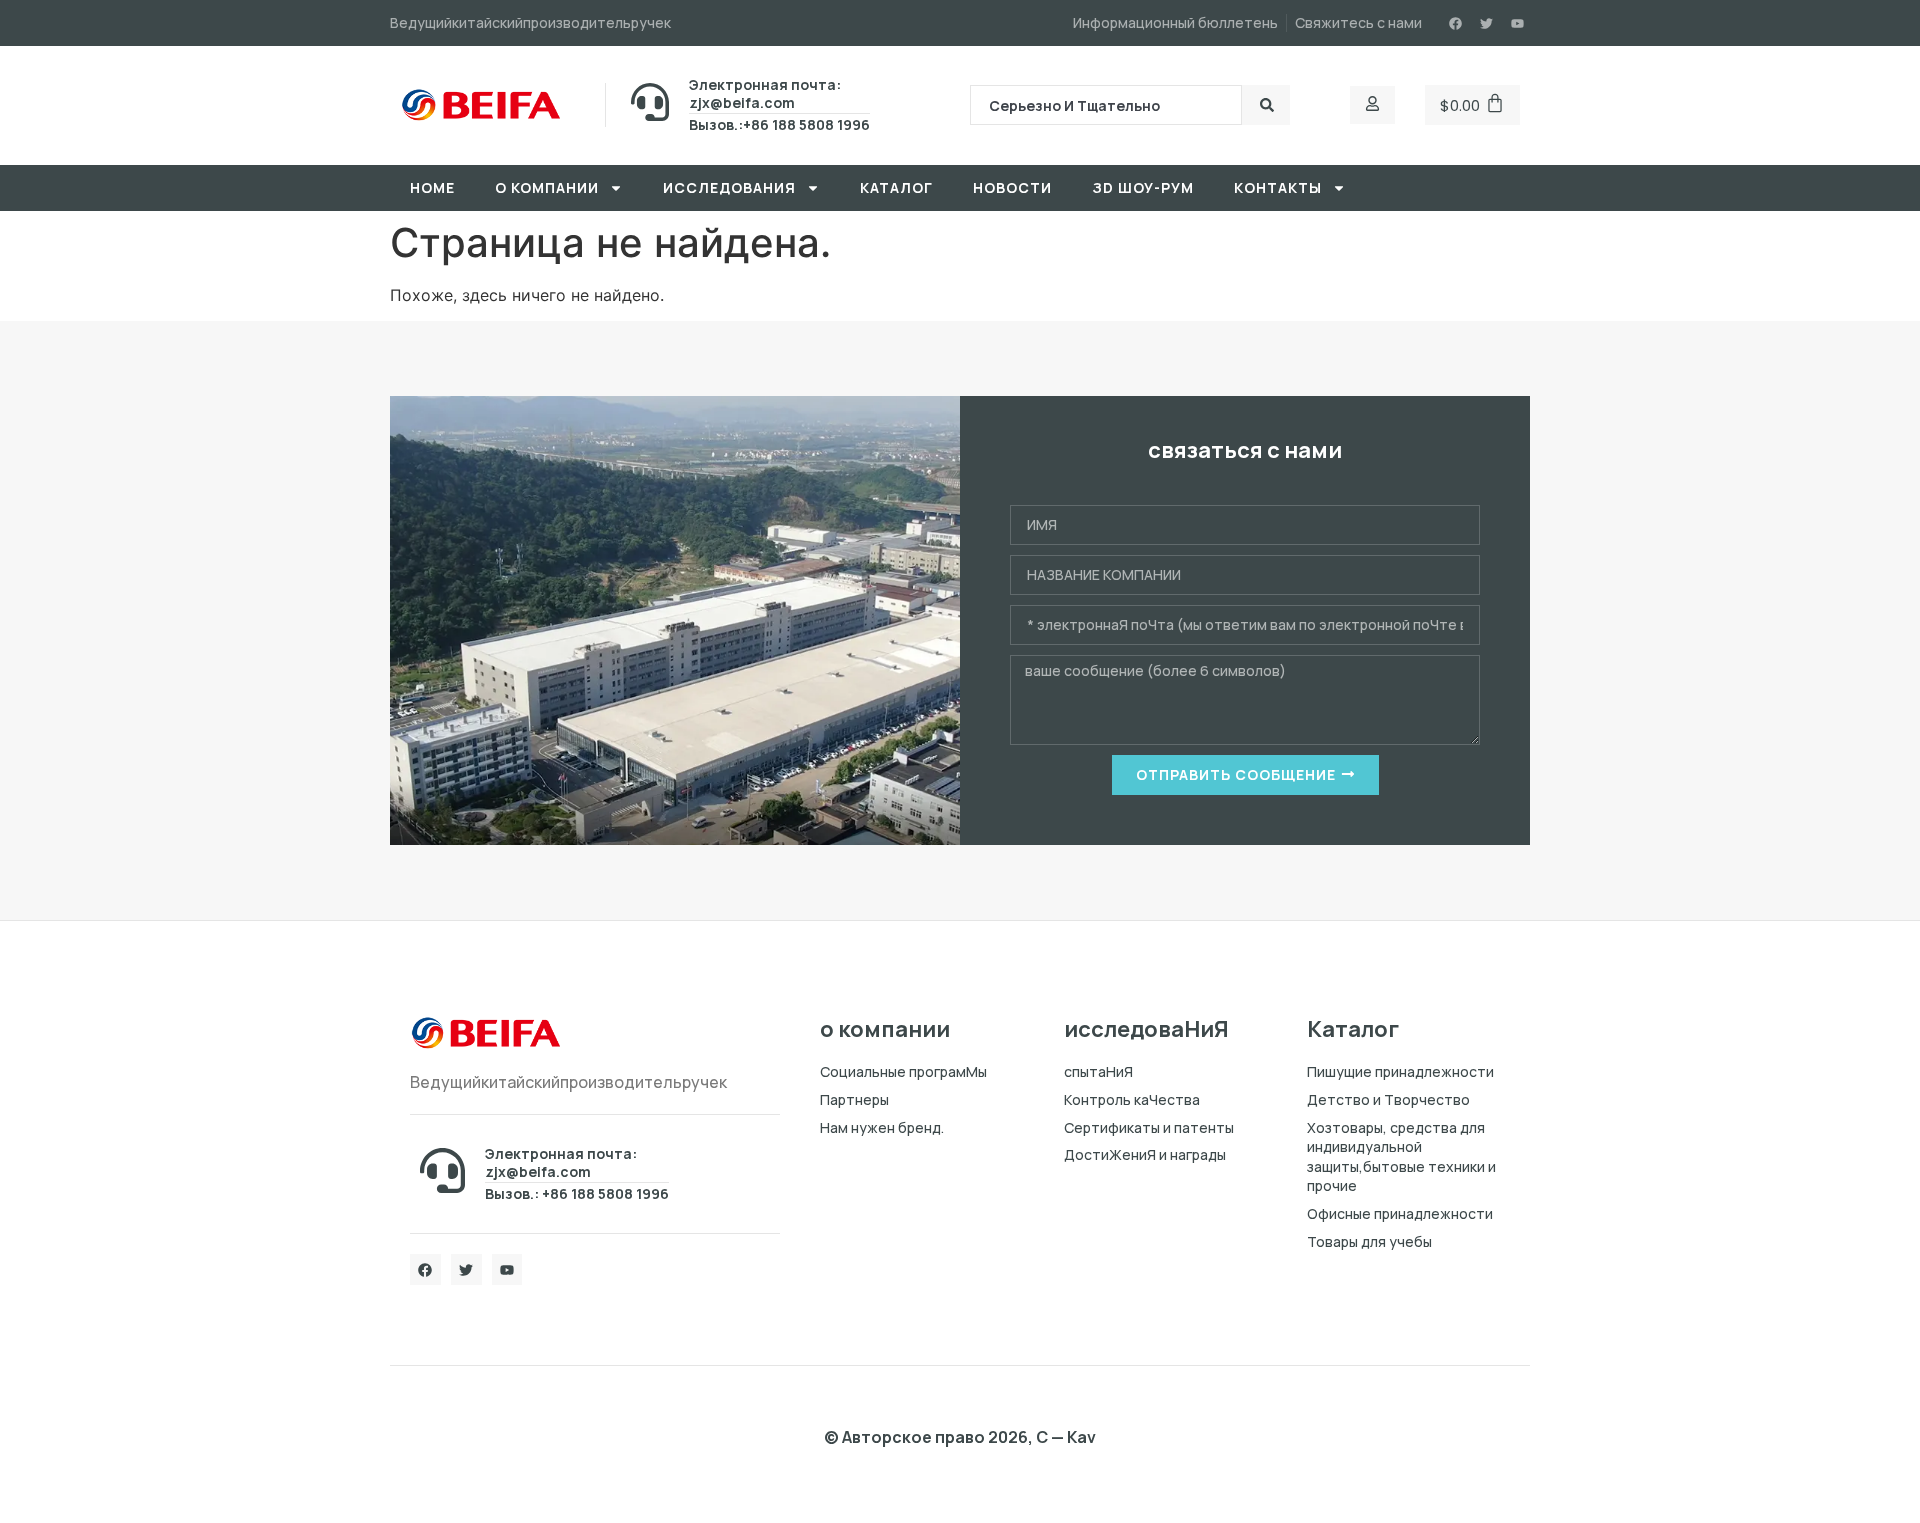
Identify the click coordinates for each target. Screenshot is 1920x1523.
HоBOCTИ (1012, 187)
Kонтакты (1278, 187)
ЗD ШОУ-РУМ (1143, 187)
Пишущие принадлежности (1400, 1071)
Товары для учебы (1369, 1241)
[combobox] (1106, 105)
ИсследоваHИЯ (729, 187)
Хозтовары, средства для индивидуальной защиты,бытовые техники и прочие (1401, 1157)
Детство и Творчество (1388, 1099)
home (432, 187)
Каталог (896, 187)
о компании (547, 187)
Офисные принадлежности (1400, 1213)
